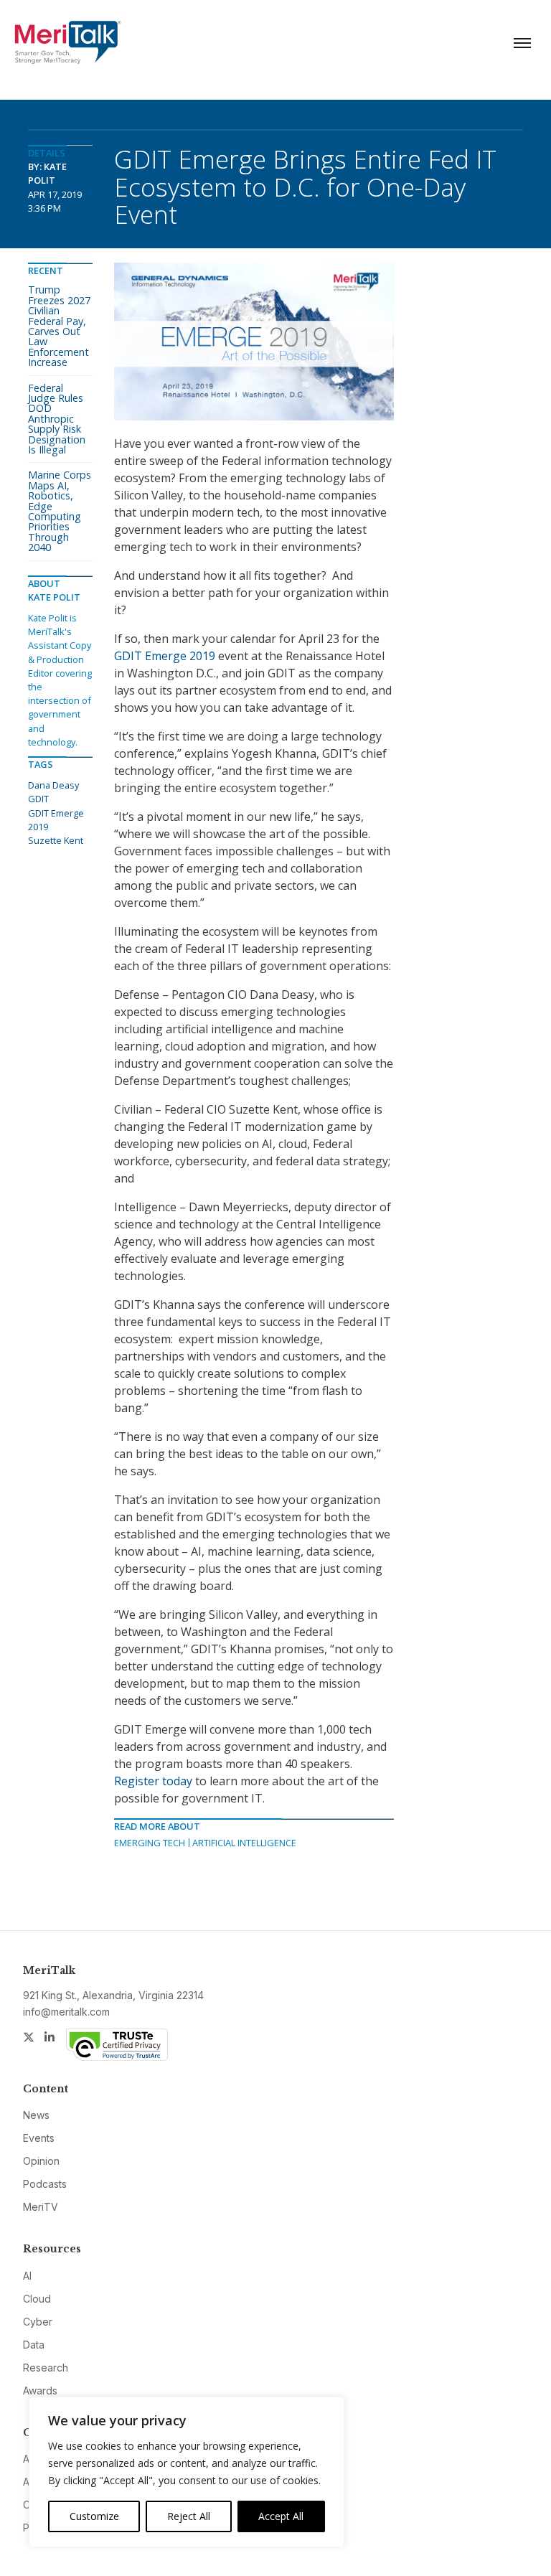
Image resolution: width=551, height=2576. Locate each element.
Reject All (189, 2516)
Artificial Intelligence (244, 1843)
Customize (94, 2516)
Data (34, 2345)
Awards (40, 2391)
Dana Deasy (53, 785)
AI (27, 2276)
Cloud (37, 2299)
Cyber (38, 2322)
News (36, 2115)
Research (46, 2368)
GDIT (38, 799)
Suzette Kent (56, 840)
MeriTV (41, 2207)
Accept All (281, 2516)
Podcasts (45, 2184)
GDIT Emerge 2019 (165, 656)
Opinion (41, 2161)
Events (39, 2138)
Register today (153, 1781)
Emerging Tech (150, 1843)
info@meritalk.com (66, 2012)
